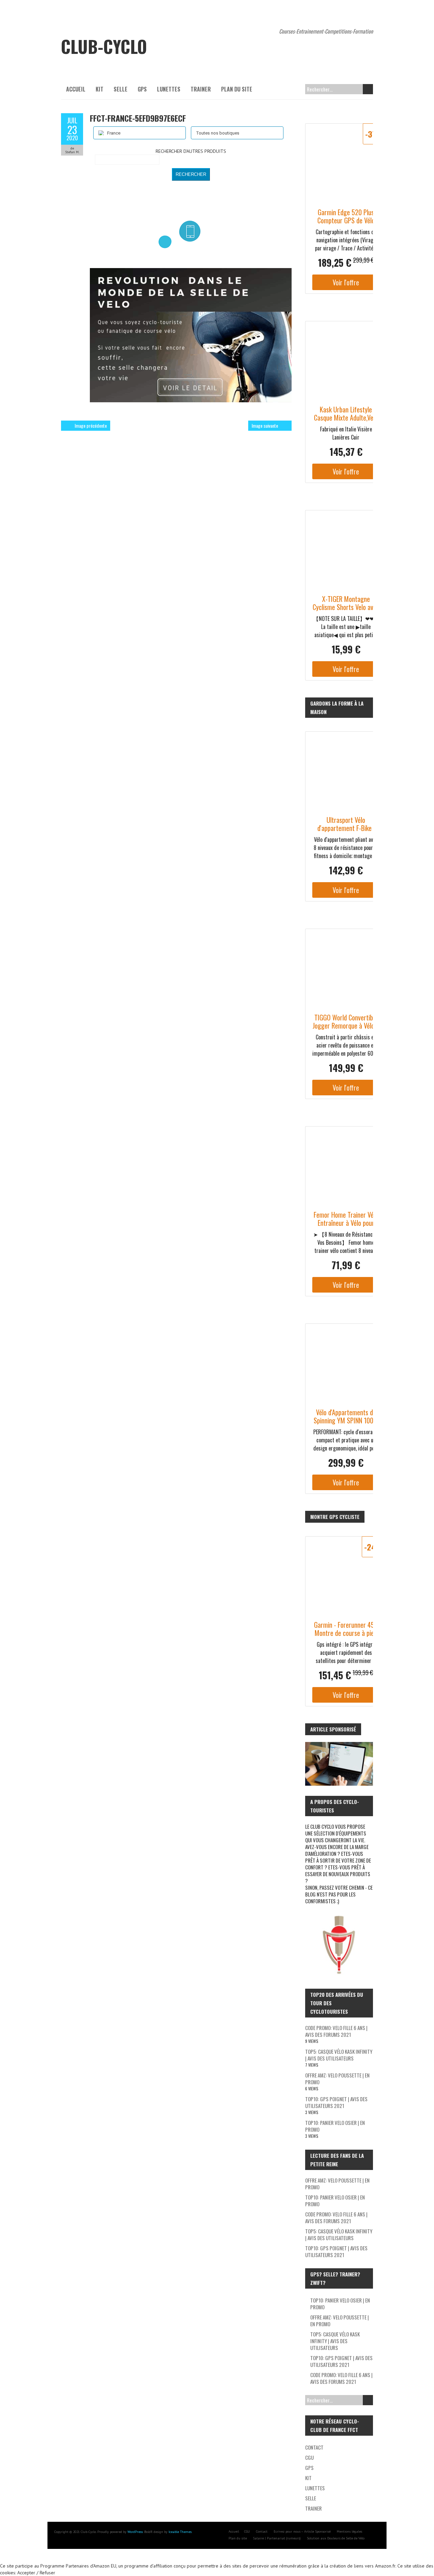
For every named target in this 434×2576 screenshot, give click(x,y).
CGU (309, 2457)
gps (142, 89)
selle (121, 89)
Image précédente (91, 425)
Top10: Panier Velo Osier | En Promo (335, 2126)
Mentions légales (349, 2531)
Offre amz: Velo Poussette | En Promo (337, 2078)
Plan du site (237, 89)
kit (100, 89)
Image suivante (265, 425)
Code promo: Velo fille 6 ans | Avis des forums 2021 (336, 2031)
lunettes (169, 89)
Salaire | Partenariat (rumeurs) (277, 2538)
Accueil (76, 89)
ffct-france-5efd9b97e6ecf (138, 118)
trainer (201, 89)
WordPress (135, 2532)
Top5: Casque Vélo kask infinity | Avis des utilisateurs (339, 2055)
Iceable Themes (180, 2532)
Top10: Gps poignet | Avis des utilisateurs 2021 (336, 2102)
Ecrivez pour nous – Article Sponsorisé (302, 2531)
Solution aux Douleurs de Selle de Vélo (336, 2538)
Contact (314, 2447)
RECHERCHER (191, 174)
